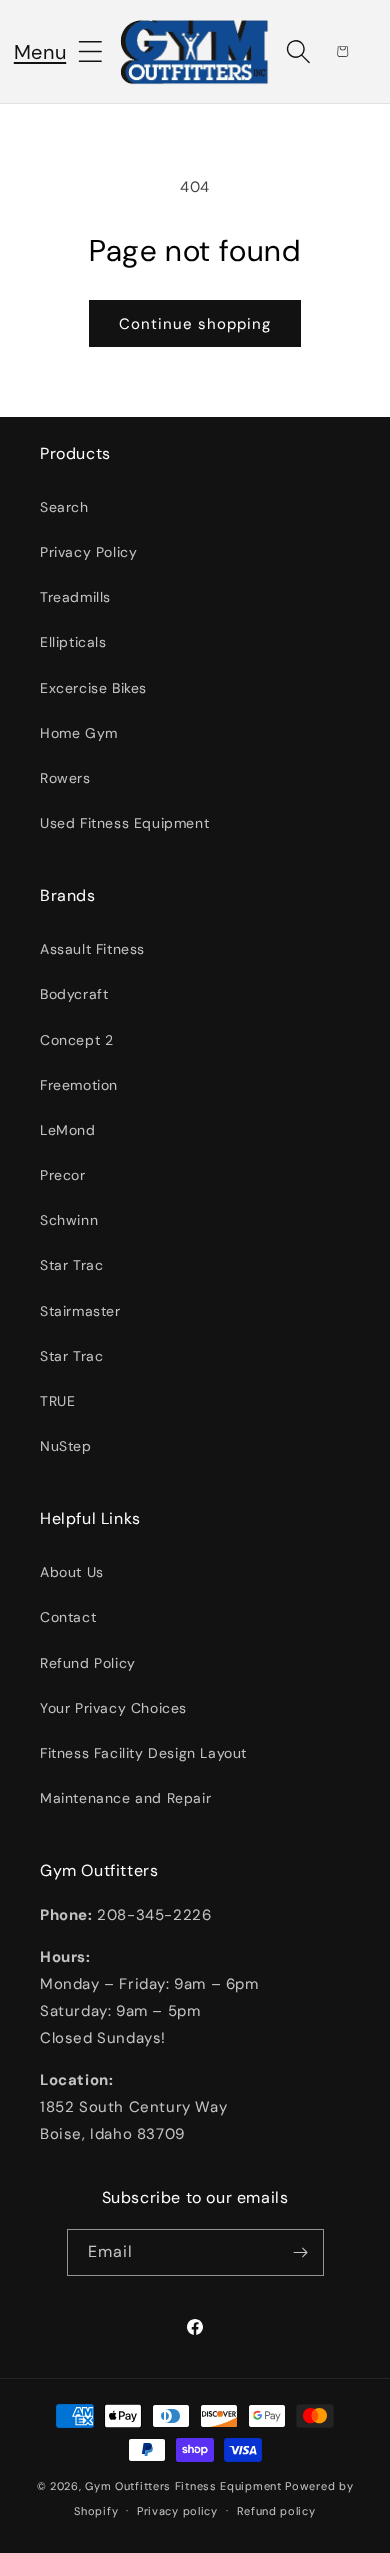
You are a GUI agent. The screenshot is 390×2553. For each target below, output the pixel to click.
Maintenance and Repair (125, 1798)
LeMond (68, 1130)
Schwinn (69, 1220)
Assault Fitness (92, 949)
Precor (63, 1175)
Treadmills (75, 597)
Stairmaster (80, 1311)
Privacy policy (177, 2511)
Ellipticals (73, 642)
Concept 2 (76, 1040)
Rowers (65, 778)
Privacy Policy (88, 552)
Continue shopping (195, 324)
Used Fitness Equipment (124, 823)
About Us (72, 1572)
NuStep (66, 1446)
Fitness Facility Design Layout (143, 1753)
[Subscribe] (301, 2252)
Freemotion (79, 1085)
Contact (68, 1617)
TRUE (57, 1401)
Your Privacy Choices (113, 1708)
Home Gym (79, 733)
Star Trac (71, 1265)
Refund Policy (88, 1663)
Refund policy (276, 2511)
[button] (40, 52)
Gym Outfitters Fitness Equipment (183, 2486)
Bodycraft (74, 994)
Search (64, 507)
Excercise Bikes (93, 688)
